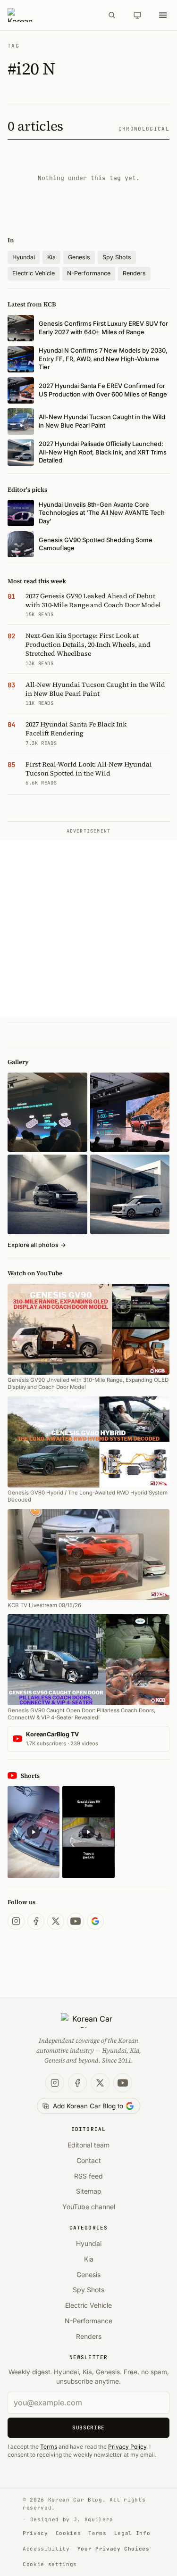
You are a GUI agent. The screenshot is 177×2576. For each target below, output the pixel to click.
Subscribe (88, 2427)
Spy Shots (117, 257)
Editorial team (88, 2145)
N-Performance (89, 273)
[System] (137, 15)
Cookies (68, 2533)
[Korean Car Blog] (52, 15)
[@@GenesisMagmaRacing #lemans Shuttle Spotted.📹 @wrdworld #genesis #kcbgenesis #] (88, 1832)
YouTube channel (89, 2207)
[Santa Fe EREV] (130, 1112)
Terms (49, 2447)
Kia (51, 257)
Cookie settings (50, 2564)
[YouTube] (76, 1921)
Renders (134, 273)
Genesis (79, 257)
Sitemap (89, 2191)
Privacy (35, 2533)
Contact (89, 2160)
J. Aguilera (93, 2519)
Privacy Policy (127, 2447)
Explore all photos (37, 1245)
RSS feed (88, 2176)
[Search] (112, 15)
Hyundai (24, 257)
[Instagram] (16, 1921)
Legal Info (132, 2533)
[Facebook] (36, 1921)
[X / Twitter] (56, 1921)
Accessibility (46, 2549)
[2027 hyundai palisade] (130, 1194)
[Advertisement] (88, 929)
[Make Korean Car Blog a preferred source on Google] (95, 1921)
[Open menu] (163, 15)
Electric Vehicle (34, 273)
